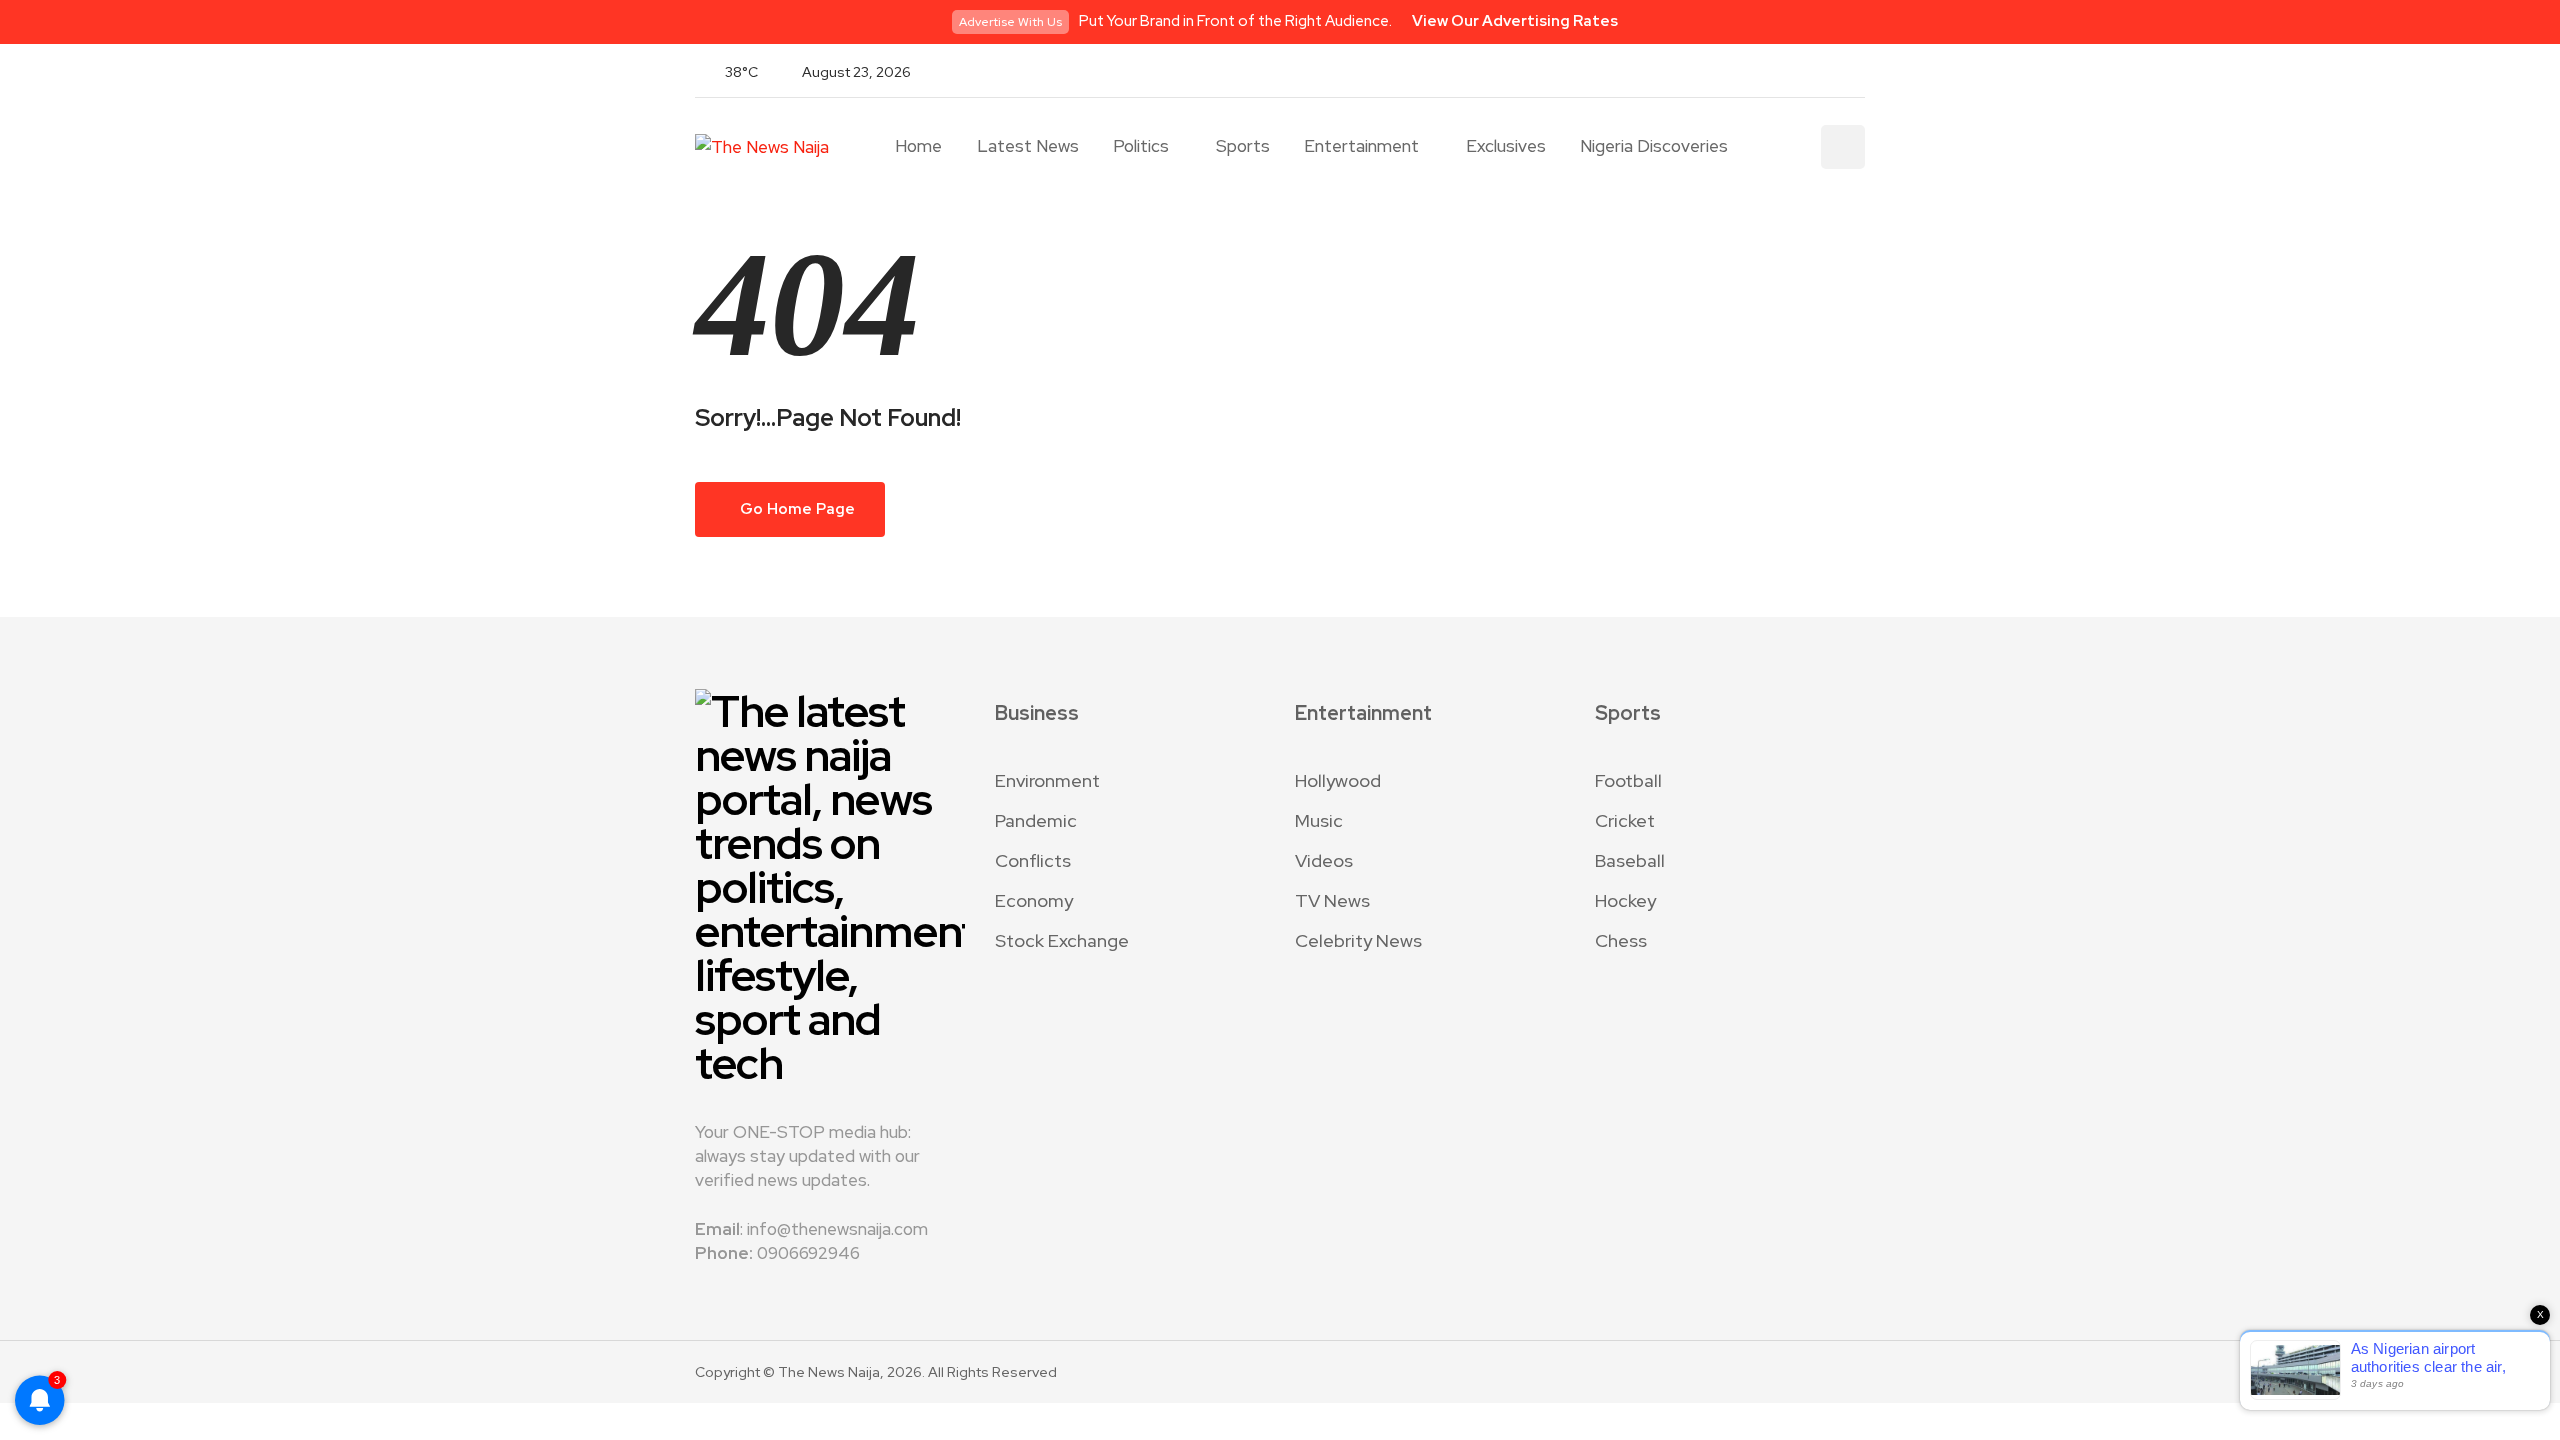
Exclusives (1506, 146)
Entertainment (1361, 146)
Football (1628, 780)
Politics (1141, 146)
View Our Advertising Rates (1515, 21)
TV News (1332, 900)
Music (1319, 820)
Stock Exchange (1062, 940)
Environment (1047, 780)
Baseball (1630, 860)
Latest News (1028, 146)
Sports (1243, 146)
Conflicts (1033, 860)
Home (918, 146)
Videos (1324, 860)
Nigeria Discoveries (1654, 146)
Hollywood (1338, 780)
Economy (1034, 900)
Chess (1621, 940)
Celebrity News (1358, 940)
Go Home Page (796, 509)
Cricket (1625, 820)
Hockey (1625, 900)
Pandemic (1036, 820)
